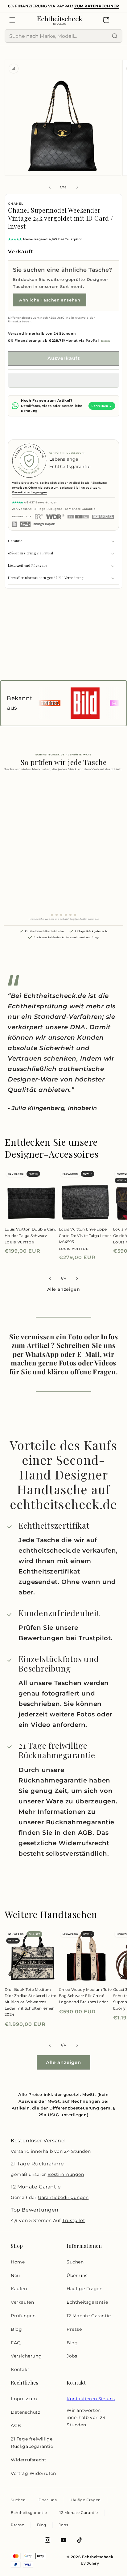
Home (18, 2262)
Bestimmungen (66, 2174)
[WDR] (55, 517)
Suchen (75, 2262)
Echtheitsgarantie (87, 2302)
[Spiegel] (103, 517)
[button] (63, 380)
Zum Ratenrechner (97, 6)
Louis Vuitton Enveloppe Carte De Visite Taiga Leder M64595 (85, 1235)
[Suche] (115, 36)
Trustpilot (74, 2220)
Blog (16, 2329)
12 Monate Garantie (80, 509)
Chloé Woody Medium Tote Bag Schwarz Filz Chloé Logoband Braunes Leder (85, 1996)
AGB (16, 2425)
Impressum (24, 2399)
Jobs (72, 2356)
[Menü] (12, 20)
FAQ (16, 2343)
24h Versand (22, 509)
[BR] (39, 517)
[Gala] (25, 524)
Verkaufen (22, 2302)
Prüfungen (23, 2316)
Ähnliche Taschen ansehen (50, 300)
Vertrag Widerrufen (33, 2473)
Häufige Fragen (84, 2289)
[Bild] (15, 524)
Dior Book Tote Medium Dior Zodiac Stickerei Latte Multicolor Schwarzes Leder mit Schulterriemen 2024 (31, 2002)
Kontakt (20, 2369)
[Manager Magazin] (44, 524)
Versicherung (26, 2356)
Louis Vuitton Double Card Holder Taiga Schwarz (31, 1232)
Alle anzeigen (64, 1289)
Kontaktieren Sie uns (91, 2399)
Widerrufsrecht (29, 2460)
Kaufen (19, 2289)
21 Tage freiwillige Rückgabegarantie (32, 2443)
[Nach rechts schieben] (77, 187)
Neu (15, 2275)
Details (105, 341)
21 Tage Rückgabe (49, 509)
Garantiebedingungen (30, 492)
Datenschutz (26, 2412)
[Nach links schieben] (50, 187)
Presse (74, 2329)
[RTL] (78, 517)
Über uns (77, 2275)
